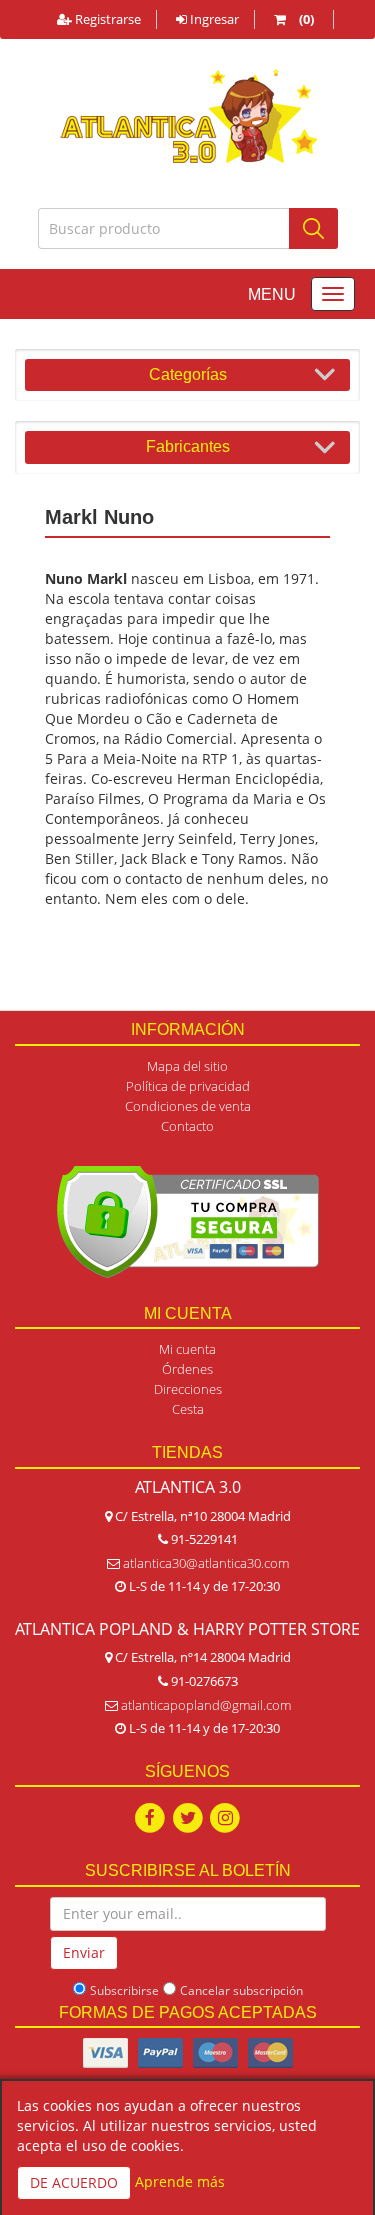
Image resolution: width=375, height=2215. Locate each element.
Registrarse (106, 19)
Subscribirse (124, 1990)
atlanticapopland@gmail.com (206, 1705)
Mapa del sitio (187, 1066)
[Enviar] (313, 228)
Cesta (188, 1409)
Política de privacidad (188, 1086)
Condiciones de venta (188, 1106)
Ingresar (213, 19)
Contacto (187, 1126)
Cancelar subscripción (241, 1990)
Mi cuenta (187, 1349)
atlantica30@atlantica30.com (206, 1563)
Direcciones (188, 1389)
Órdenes (187, 1369)
